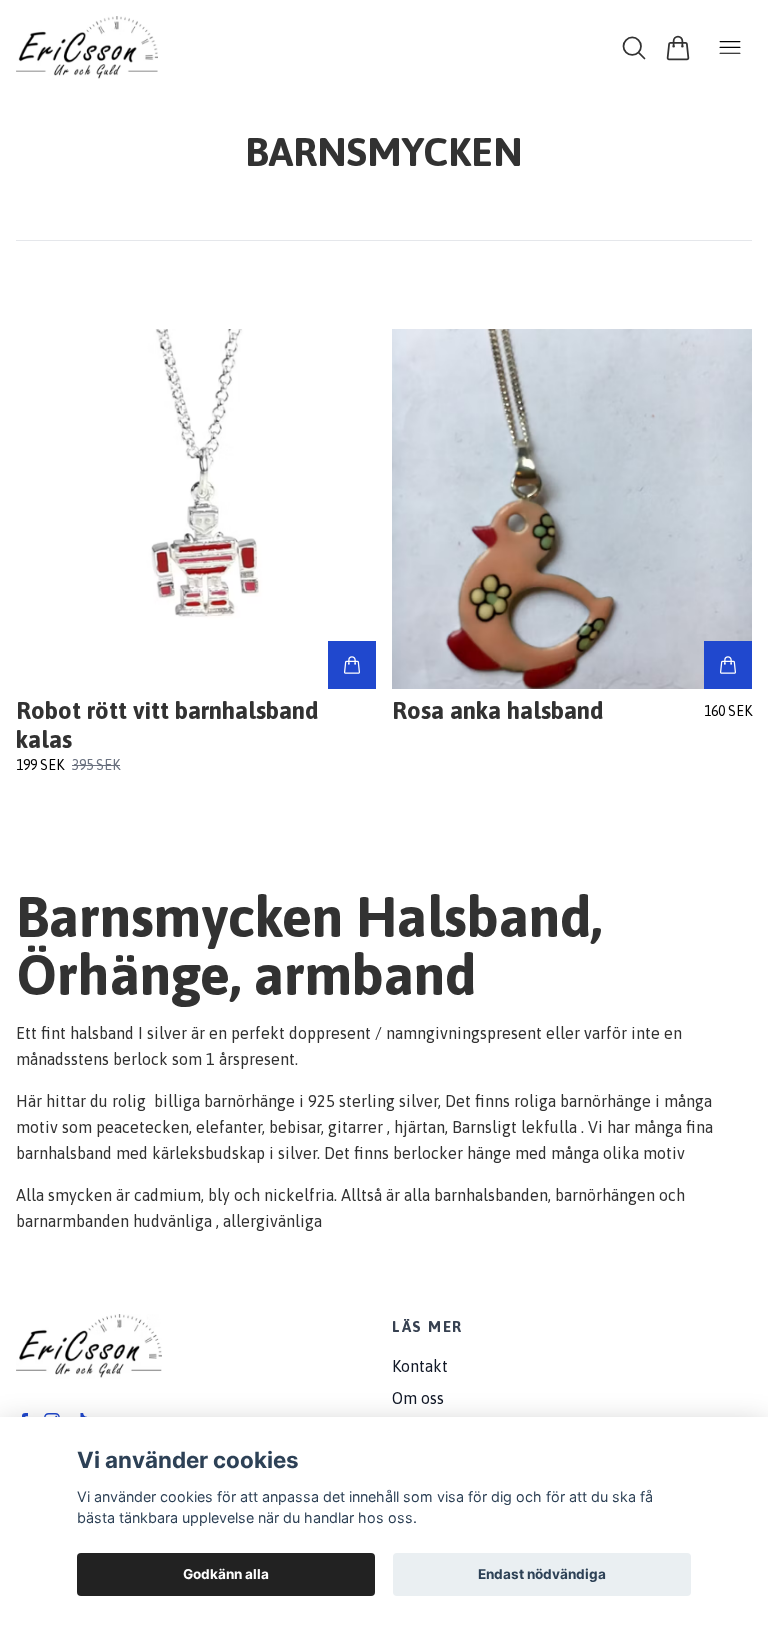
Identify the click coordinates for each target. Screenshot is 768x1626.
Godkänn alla (226, 1574)
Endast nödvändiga (542, 1574)
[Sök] (634, 48)
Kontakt (420, 1366)
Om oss (418, 1398)
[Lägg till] (352, 665)
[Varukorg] (678, 48)
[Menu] (730, 48)
